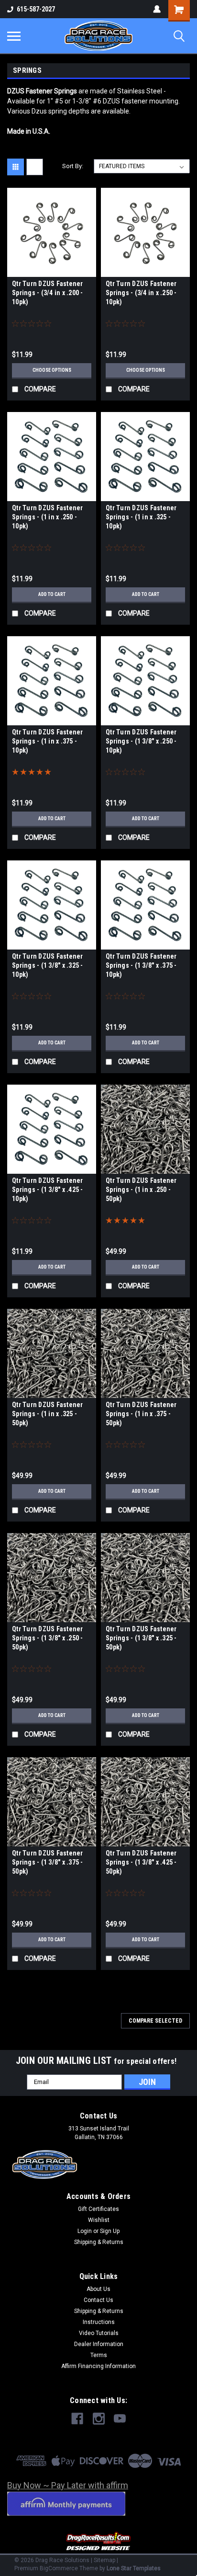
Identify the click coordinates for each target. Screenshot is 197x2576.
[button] (99, 2542)
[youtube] (120, 2419)
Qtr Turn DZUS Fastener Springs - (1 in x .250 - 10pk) (48, 517)
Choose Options (52, 370)
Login (85, 2231)
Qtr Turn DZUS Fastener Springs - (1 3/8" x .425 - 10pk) (48, 1190)
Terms (99, 2355)
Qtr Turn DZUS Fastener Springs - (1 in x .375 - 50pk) (141, 1414)
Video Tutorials (99, 2333)
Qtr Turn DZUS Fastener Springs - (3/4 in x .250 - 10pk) (141, 293)
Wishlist (99, 2220)
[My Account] (157, 9)
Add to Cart (52, 594)
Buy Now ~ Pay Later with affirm (68, 2485)
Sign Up (110, 2231)
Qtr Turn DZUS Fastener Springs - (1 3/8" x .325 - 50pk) (141, 1638)
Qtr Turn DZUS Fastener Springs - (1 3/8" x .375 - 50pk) (48, 1862)
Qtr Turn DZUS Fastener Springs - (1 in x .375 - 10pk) (48, 741)
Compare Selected (155, 2021)
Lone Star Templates (134, 2568)
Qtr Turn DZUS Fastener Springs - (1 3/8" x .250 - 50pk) (48, 1638)
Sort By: (73, 166)
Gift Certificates (98, 2209)
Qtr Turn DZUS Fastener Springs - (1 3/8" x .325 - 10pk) (48, 965)
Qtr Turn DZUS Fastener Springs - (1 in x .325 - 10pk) (141, 517)
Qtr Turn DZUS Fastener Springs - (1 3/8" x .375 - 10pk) (141, 965)
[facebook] (77, 2419)
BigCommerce (59, 2568)
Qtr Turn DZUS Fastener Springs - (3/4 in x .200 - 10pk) (48, 293)
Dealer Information (99, 2344)
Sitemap (104, 2560)
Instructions (99, 2322)
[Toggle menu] (14, 36)
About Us (98, 2289)
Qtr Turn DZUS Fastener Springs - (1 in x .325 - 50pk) (48, 1414)
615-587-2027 (36, 9)
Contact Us (98, 2300)
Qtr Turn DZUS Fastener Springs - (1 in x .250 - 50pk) (141, 1190)
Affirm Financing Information (98, 2366)
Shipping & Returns (99, 2242)
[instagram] (99, 2419)
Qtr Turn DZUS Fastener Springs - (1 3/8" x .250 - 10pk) (141, 741)
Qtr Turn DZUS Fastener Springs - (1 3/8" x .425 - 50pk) (141, 1862)
